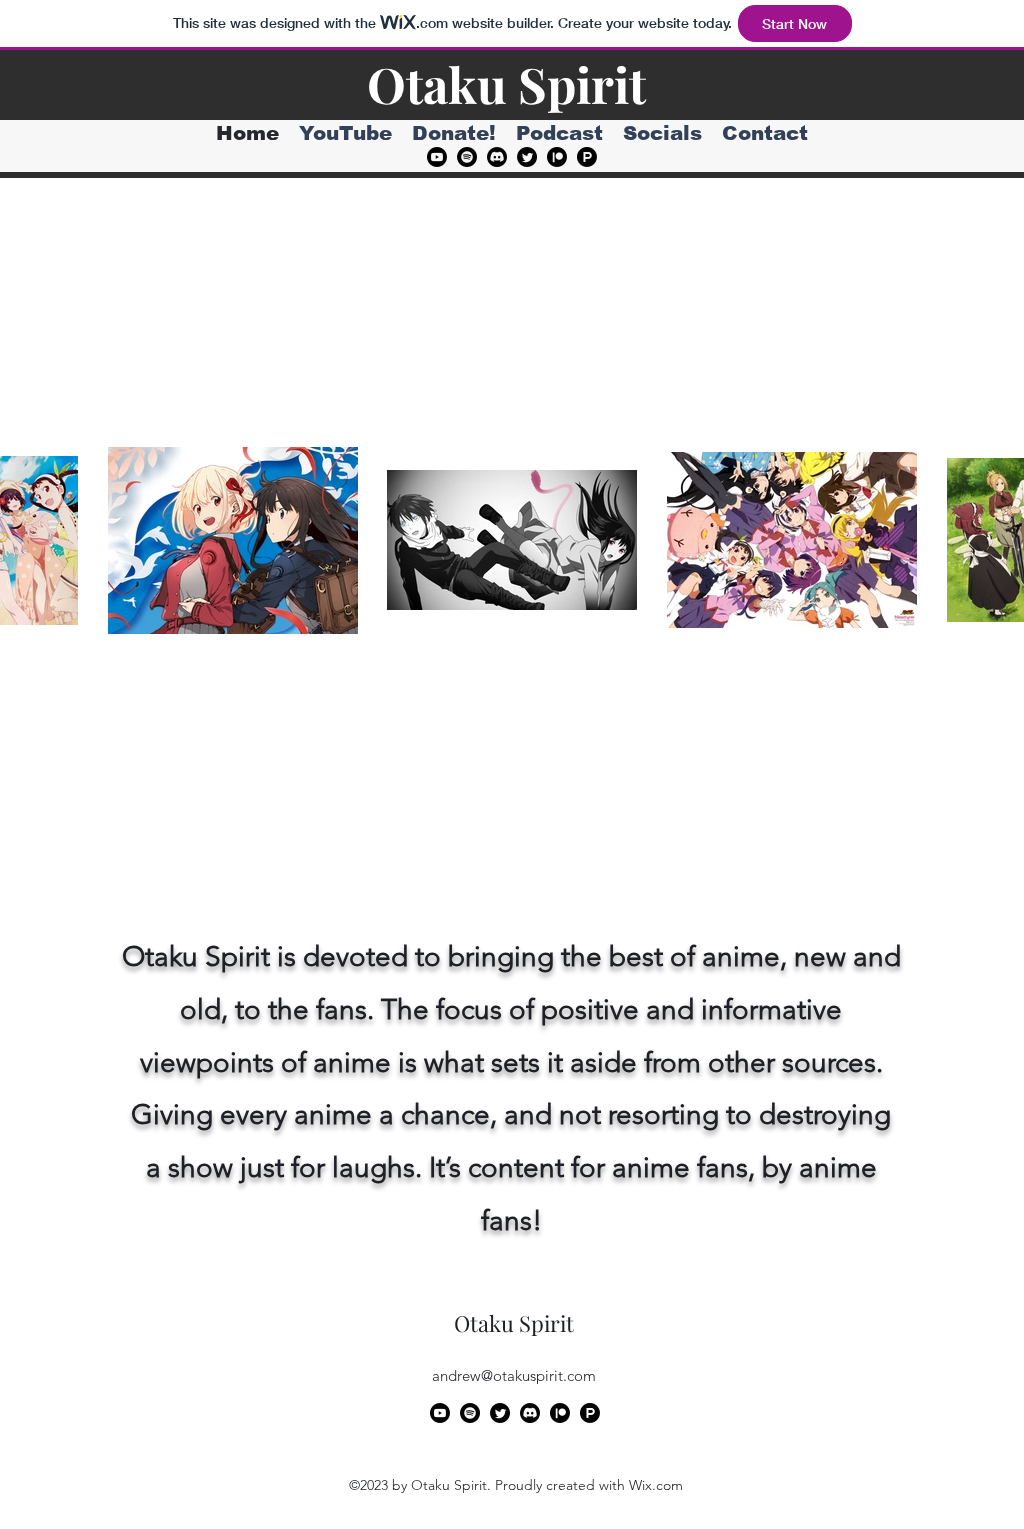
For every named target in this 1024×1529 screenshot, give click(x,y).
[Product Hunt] (587, 157)
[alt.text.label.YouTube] (437, 157)
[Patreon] (557, 157)
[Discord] (497, 157)
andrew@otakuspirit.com (514, 1375)
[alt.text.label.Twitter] (527, 157)
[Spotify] (467, 157)
